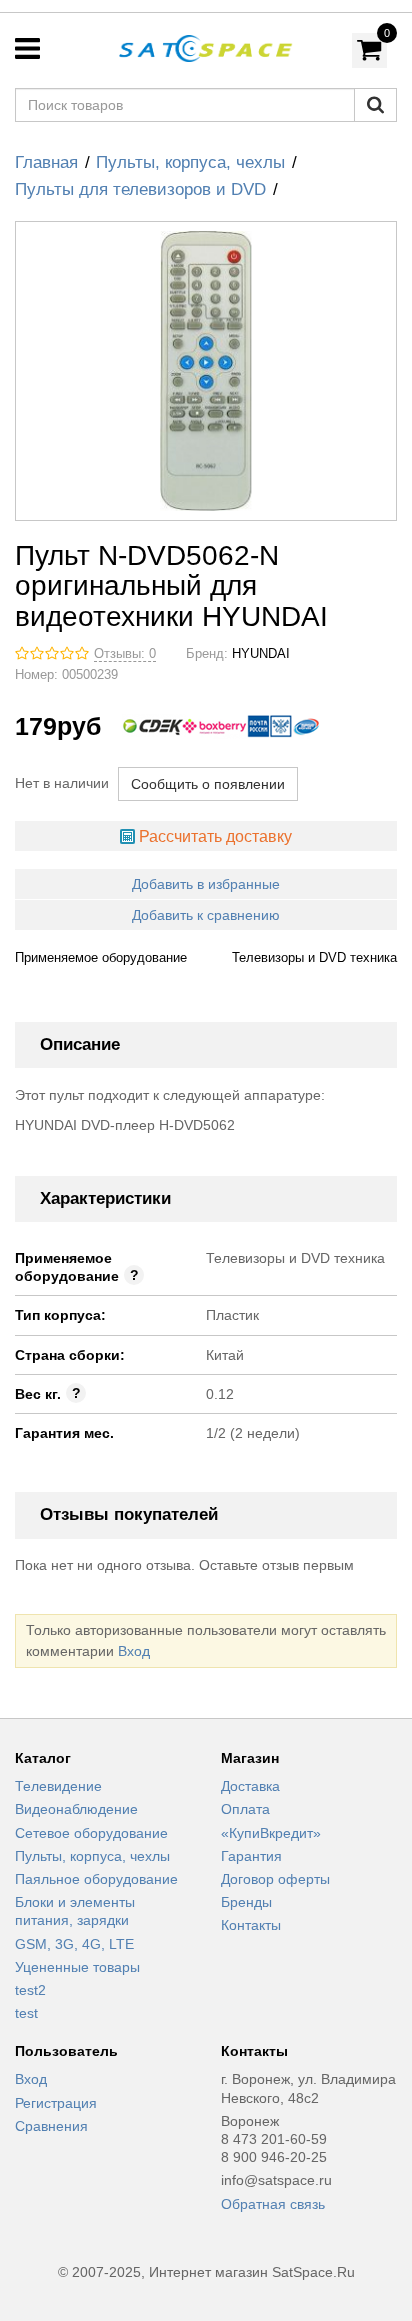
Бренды (246, 1902)
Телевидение (58, 1786)
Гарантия (251, 1856)
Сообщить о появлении (208, 784)
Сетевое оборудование (91, 1833)
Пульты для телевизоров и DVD (140, 189)
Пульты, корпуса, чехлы (190, 162)
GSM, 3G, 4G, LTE (74, 1944)
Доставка (250, 1786)
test (26, 2013)
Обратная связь (273, 2204)
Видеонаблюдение (76, 1809)
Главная (46, 162)
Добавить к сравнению (206, 915)
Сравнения (51, 2126)
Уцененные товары (77, 1967)
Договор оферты (275, 1879)
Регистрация (56, 2103)
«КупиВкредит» (271, 1833)
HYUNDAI (261, 654)
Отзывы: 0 (125, 654)
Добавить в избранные (206, 884)
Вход (134, 1651)
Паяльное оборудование (96, 1879)
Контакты (251, 1925)
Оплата (245, 1809)
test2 (30, 1990)
